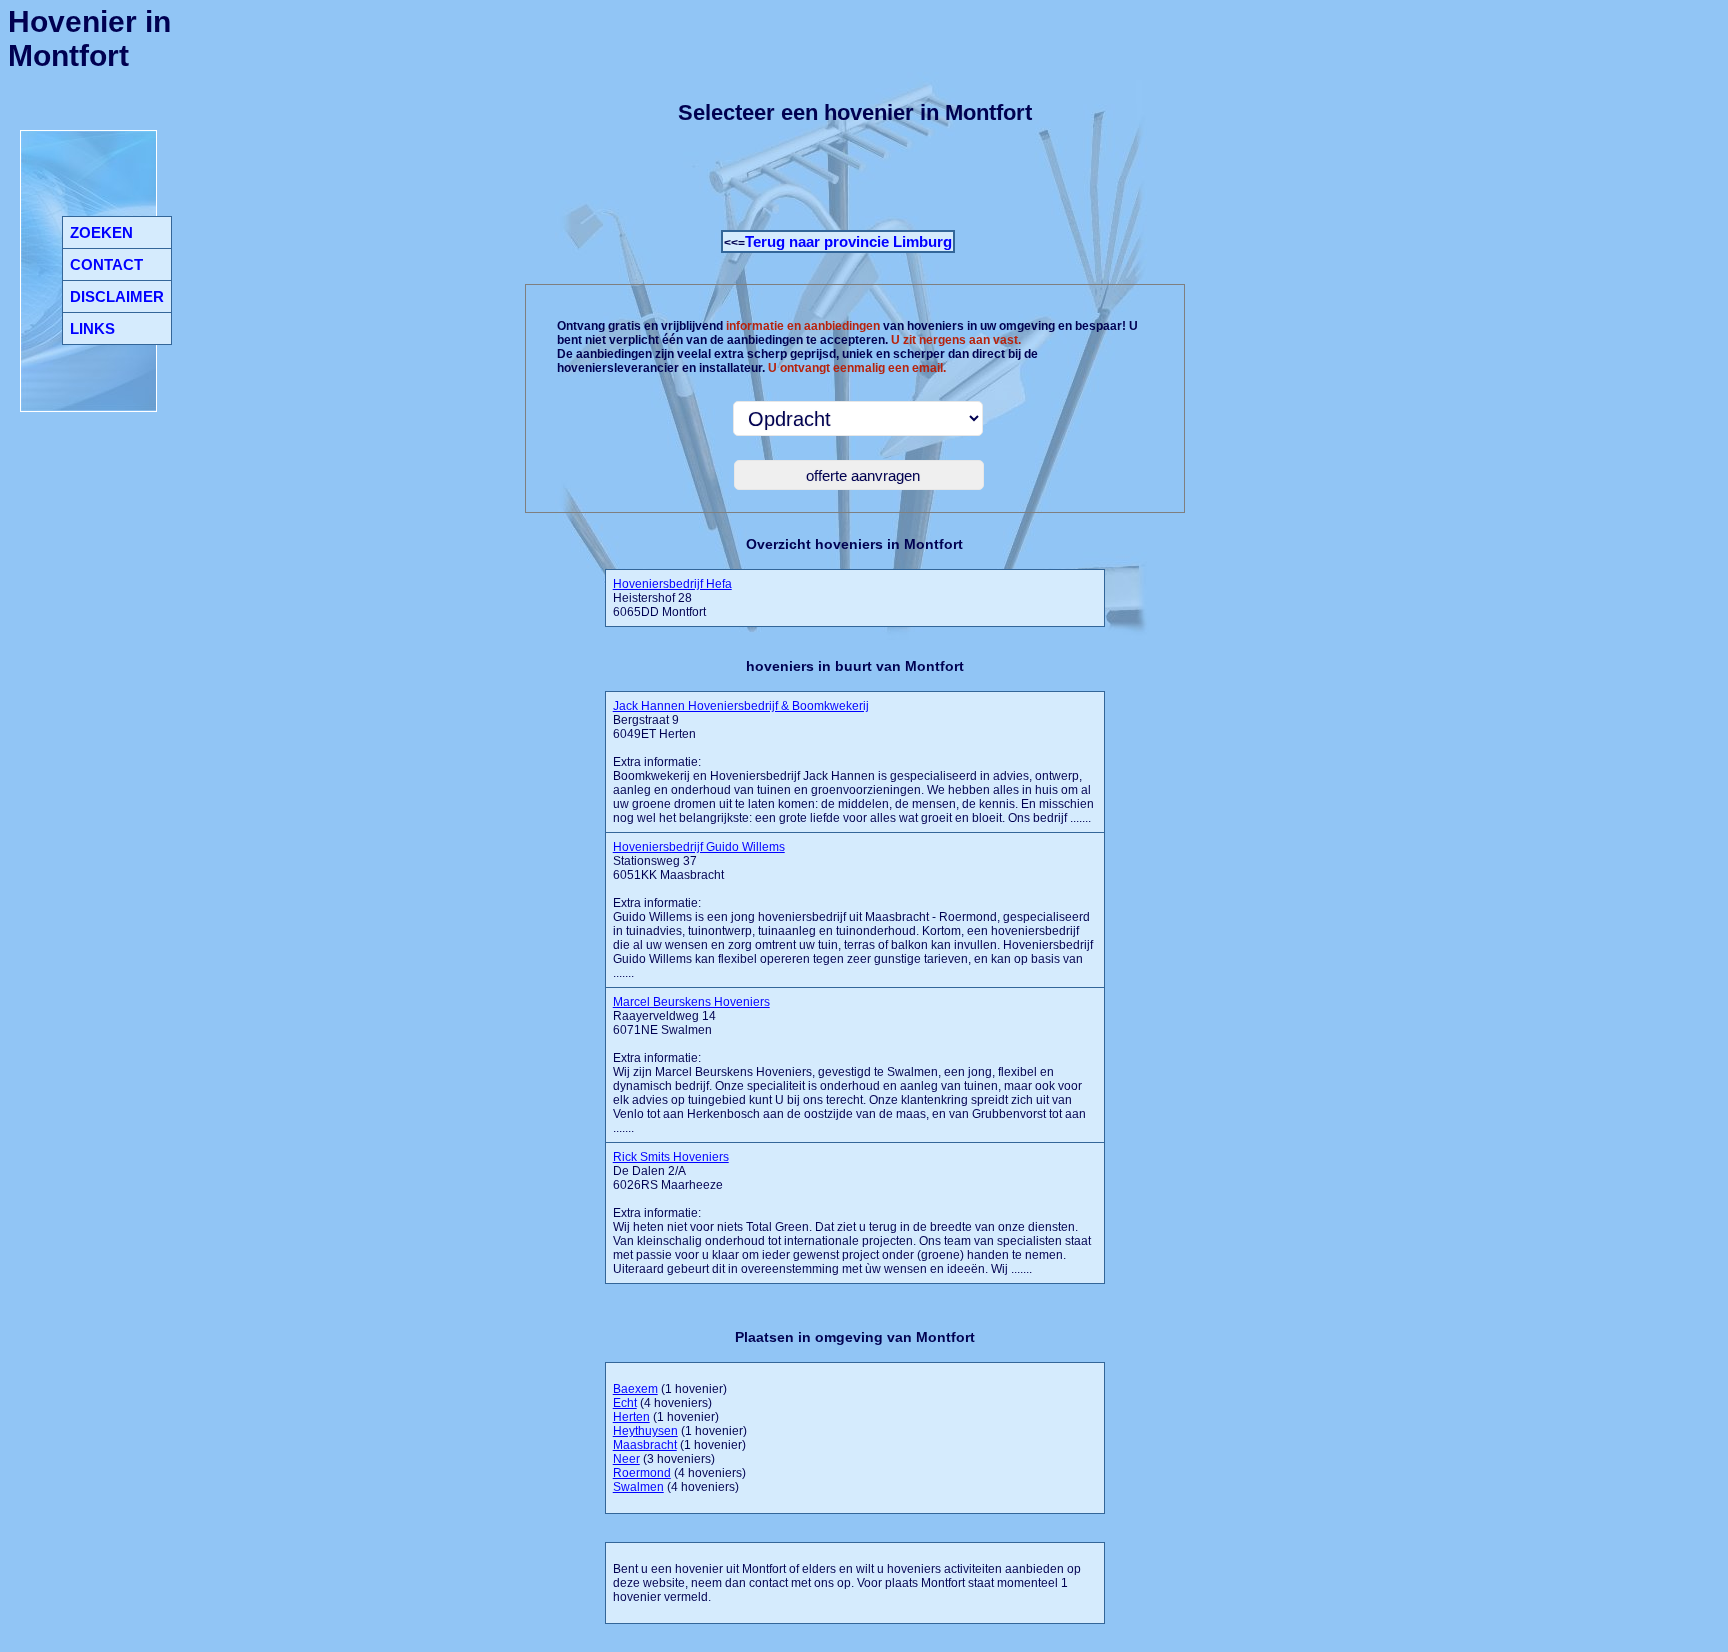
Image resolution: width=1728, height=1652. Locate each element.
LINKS (92, 328)
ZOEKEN (101, 232)
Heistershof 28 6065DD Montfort (672, 598)
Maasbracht (645, 1445)
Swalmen (638, 1487)
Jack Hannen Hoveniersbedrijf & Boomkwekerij (741, 706)
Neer (626, 1459)
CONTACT (106, 264)
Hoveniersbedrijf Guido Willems (699, 847)
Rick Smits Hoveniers (671, 1157)
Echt (625, 1403)
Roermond (642, 1473)
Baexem (635, 1389)
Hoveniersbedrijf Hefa (672, 584)
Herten (631, 1417)
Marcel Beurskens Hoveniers (691, 1002)
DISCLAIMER (117, 296)
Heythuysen (645, 1431)
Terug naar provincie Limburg (848, 241)
